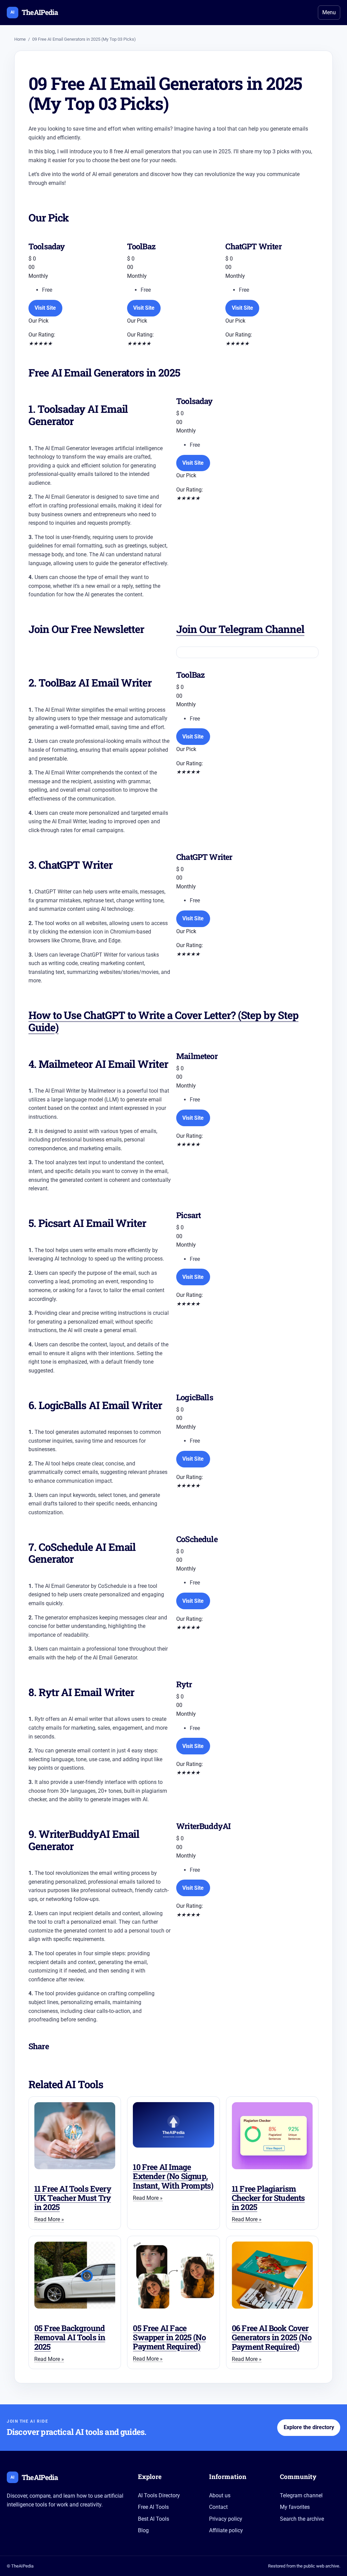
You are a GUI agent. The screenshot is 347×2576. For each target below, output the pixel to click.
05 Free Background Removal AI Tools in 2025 (70, 2337)
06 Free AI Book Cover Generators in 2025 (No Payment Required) (272, 2337)
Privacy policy (226, 2519)
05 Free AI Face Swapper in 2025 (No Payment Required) (169, 2337)
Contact (218, 2507)
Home (20, 39)
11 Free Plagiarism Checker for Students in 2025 (268, 2198)
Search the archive (302, 2519)
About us (220, 2495)
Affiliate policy (226, 2530)
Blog (143, 2530)
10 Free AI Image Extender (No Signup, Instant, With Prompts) (173, 2176)
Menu (329, 12)
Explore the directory (309, 2427)
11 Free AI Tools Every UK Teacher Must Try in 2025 (73, 2198)
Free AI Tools (153, 2507)
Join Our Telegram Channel (240, 629)
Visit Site (45, 308)
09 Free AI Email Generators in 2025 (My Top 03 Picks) (84, 39)
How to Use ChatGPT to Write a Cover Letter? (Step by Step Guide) (164, 1021)
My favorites (295, 2507)
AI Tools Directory (159, 2495)
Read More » (49, 2219)
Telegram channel (301, 2495)
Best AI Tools (154, 2519)
